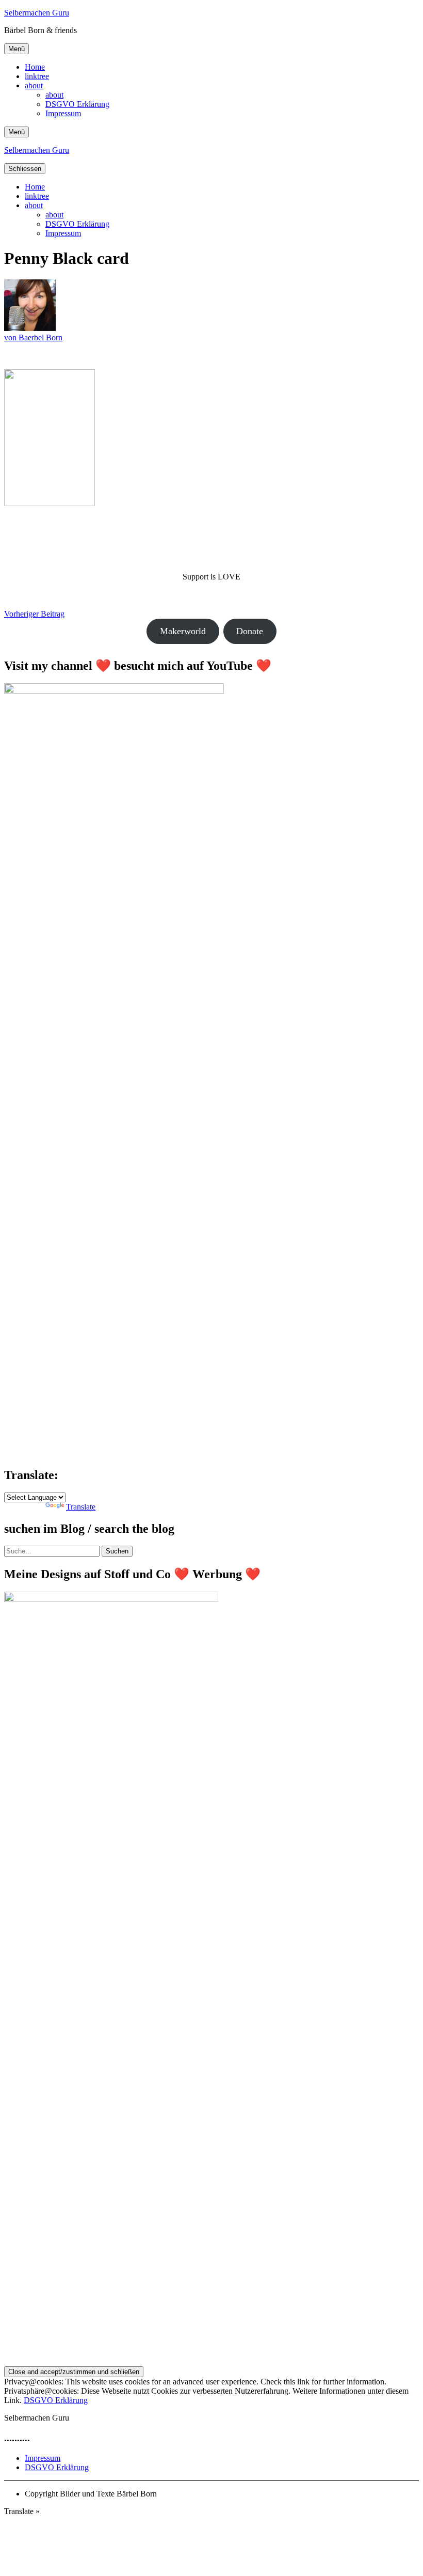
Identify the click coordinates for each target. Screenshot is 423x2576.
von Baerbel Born (33, 337)
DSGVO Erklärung (77, 104)
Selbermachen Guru (37, 13)
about (34, 85)
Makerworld (183, 631)
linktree (37, 76)
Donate (250, 631)
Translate (81, 1507)
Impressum (63, 113)
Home (35, 67)
